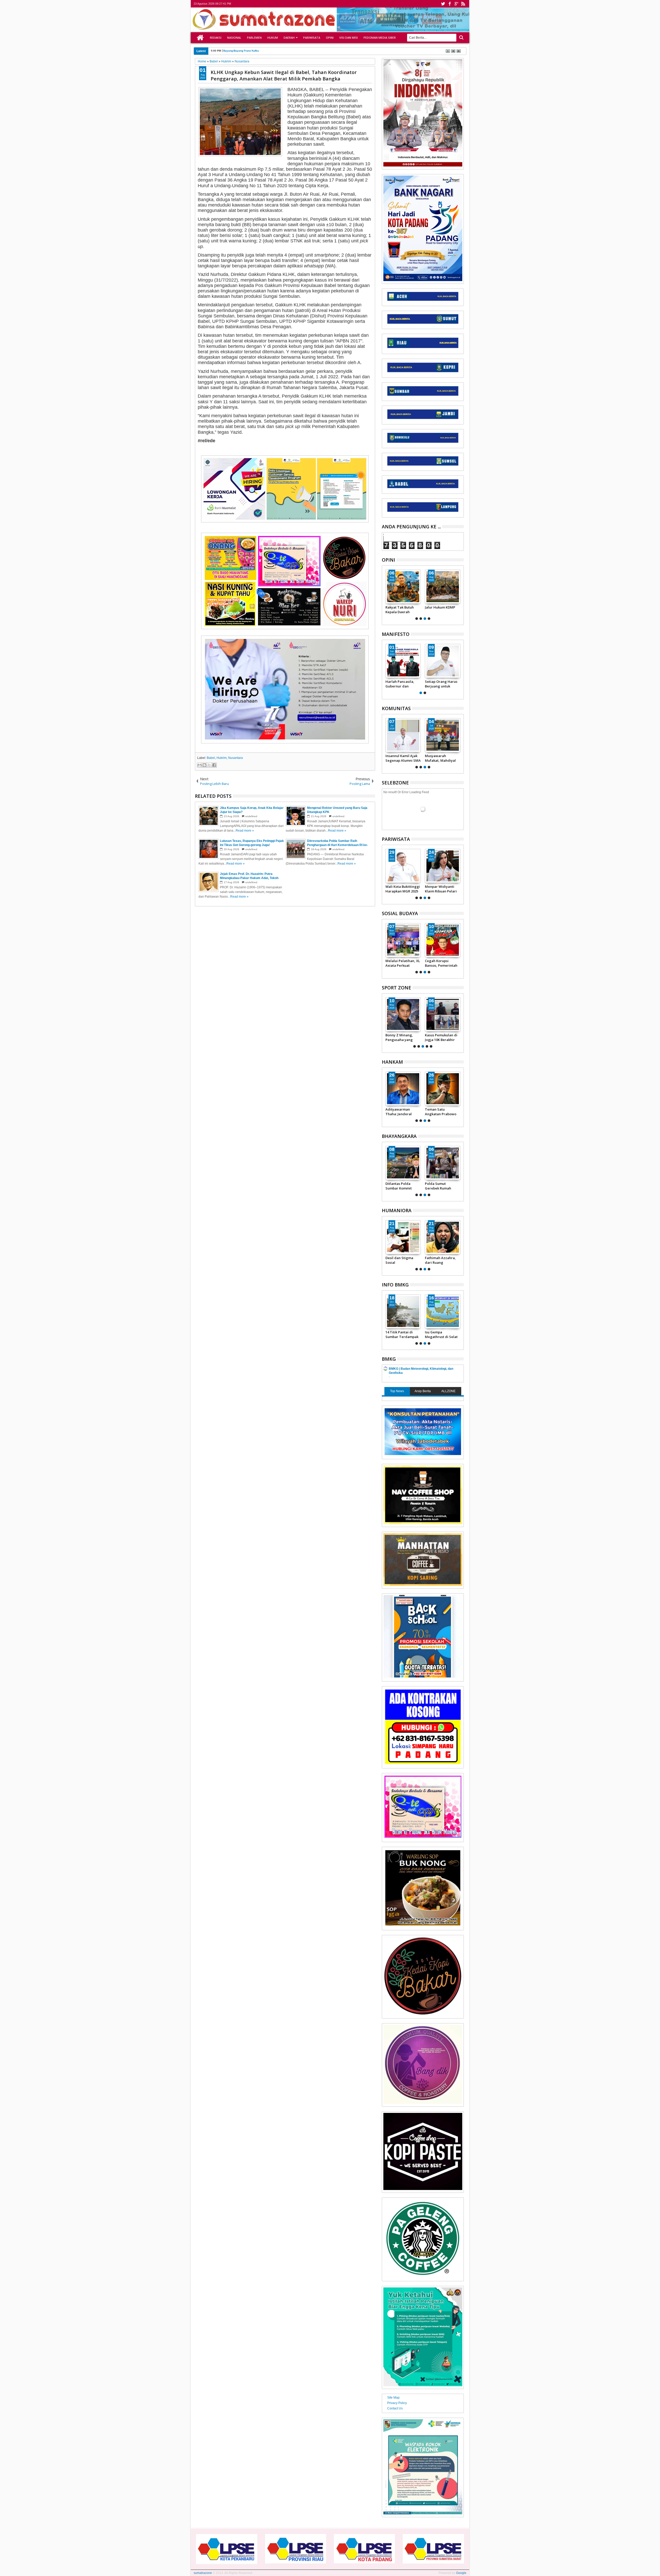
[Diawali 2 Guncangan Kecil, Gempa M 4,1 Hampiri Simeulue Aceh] (403, 1311)
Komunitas (396, 708)
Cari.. (461, 38)
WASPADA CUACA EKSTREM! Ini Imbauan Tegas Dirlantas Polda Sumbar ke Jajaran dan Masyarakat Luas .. (403, 1186)
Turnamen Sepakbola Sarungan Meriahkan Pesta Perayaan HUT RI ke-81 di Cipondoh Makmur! (443, 758)
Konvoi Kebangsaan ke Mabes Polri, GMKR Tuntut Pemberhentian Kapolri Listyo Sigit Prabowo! (402, 758)
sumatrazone (203, 2573)
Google (461, 2573)
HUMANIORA (397, 1210)
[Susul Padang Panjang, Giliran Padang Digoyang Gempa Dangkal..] (443, 1311)
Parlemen (254, 38)
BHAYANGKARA (399, 1136)
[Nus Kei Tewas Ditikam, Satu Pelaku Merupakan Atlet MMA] (443, 1014)
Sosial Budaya (400, 913)
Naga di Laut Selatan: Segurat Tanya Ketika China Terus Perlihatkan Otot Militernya (443, 1112)
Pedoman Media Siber (380, 38)
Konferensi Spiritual (439, 961)
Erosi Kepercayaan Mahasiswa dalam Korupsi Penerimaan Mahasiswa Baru (271, 51)
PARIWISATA (396, 839)
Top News (397, 1391)
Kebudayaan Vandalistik (394, 963)
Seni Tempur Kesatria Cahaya (399, 610)
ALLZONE (448, 1391)
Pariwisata (312, 38)
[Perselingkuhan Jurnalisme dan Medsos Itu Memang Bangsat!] (443, 1237)
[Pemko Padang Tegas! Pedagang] (403, 866)
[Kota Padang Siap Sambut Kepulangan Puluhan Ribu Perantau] (443, 866)
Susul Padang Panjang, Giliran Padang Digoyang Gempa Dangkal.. (440, 1334)
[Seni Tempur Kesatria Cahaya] (403, 587)
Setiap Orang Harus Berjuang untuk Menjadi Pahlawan (441, 684)
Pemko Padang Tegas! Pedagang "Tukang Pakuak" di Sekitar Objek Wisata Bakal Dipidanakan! (402, 889)
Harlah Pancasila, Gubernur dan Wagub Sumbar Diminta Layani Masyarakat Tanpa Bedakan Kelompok (401, 684)
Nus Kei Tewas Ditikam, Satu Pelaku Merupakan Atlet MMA (442, 1037)
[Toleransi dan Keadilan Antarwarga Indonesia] (403, 1237)
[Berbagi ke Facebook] (214, 765)
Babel (211, 758)
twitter (443, 4)
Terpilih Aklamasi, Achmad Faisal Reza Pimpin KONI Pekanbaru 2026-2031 (403, 1037)
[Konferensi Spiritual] (441, 940)
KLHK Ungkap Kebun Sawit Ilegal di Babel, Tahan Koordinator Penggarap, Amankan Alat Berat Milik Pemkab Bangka (284, 75)
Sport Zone (397, 988)
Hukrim (222, 758)
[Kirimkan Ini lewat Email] (200, 765)
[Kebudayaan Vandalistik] (401, 940)
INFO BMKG (395, 1285)
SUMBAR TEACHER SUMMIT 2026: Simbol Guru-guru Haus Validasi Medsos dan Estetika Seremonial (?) (442, 610)
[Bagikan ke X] (209, 765)
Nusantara (236, 758)
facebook (450, 4)
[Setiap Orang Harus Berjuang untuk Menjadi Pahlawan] (443, 661)
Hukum (273, 38)
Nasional (234, 38)
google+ (456, 4)
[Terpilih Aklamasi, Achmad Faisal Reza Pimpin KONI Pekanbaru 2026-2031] (403, 1014)
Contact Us (395, 2408)
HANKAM (392, 1062)
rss (463, 4)
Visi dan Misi (349, 38)
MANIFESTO (396, 634)
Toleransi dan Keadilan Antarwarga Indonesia (397, 1260)
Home (200, 38)
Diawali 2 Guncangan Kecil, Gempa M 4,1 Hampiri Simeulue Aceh (403, 1334)
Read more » (245, 831)
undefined (251, 816)
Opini (330, 38)
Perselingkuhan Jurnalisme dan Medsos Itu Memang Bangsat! (442, 1260)
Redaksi (216, 38)
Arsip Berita (423, 1391)
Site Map (393, 2398)
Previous (460, 594)
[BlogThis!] (204, 765)
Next (385, 594)
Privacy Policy (397, 2403)
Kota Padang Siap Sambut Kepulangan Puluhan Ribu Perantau (442, 889)
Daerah (289, 38)
